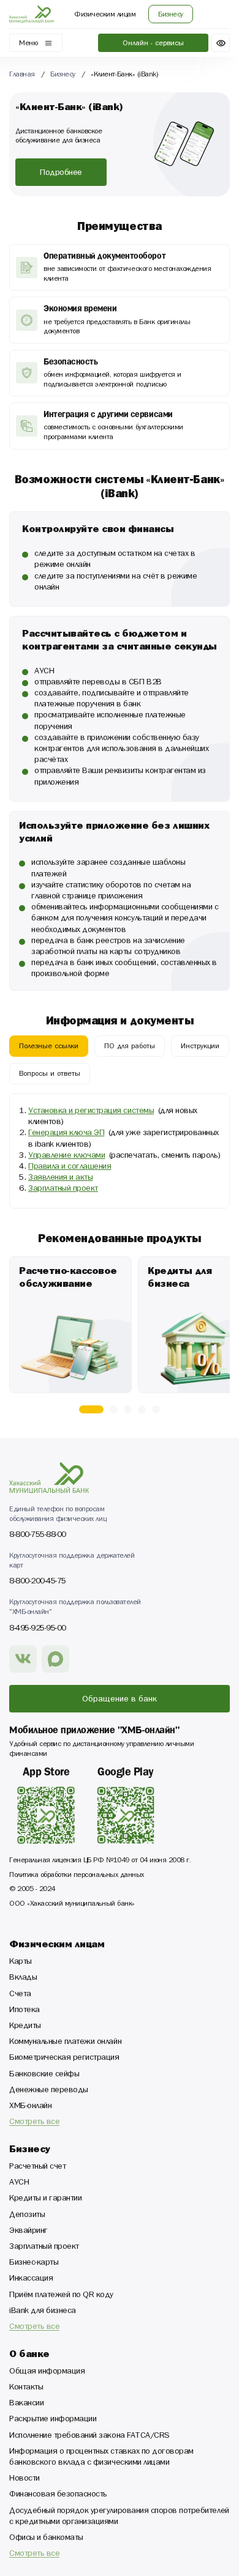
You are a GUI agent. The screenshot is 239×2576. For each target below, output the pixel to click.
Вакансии (26, 2404)
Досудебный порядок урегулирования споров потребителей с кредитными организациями (119, 2517)
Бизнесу (63, 75)
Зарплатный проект (44, 2248)
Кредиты (25, 2027)
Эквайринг (28, 2232)
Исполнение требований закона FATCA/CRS (89, 2437)
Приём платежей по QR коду (61, 2296)
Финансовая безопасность (58, 2495)
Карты (21, 1963)
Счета (20, 1995)
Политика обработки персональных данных (77, 1876)
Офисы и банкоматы (46, 2539)
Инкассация (31, 2279)
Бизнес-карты (34, 2263)
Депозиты (27, 2216)
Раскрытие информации (53, 2420)
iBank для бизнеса (43, 2312)
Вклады (23, 1978)
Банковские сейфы (44, 2075)
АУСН (19, 2183)
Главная (22, 75)
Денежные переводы (49, 2091)
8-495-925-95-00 (38, 1628)
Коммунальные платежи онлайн (65, 2043)
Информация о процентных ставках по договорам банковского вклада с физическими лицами (101, 2458)
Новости (25, 2479)
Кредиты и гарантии (45, 2199)
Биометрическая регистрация (64, 2059)
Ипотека (25, 2011)
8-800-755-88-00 (38, 1535)
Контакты (26, 2388)
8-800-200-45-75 (38, 1581)
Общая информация (47, 2372)
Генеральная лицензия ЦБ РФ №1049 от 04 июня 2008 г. (100, 1861)
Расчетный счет (37, 2167)
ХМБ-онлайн (30, 2107)
